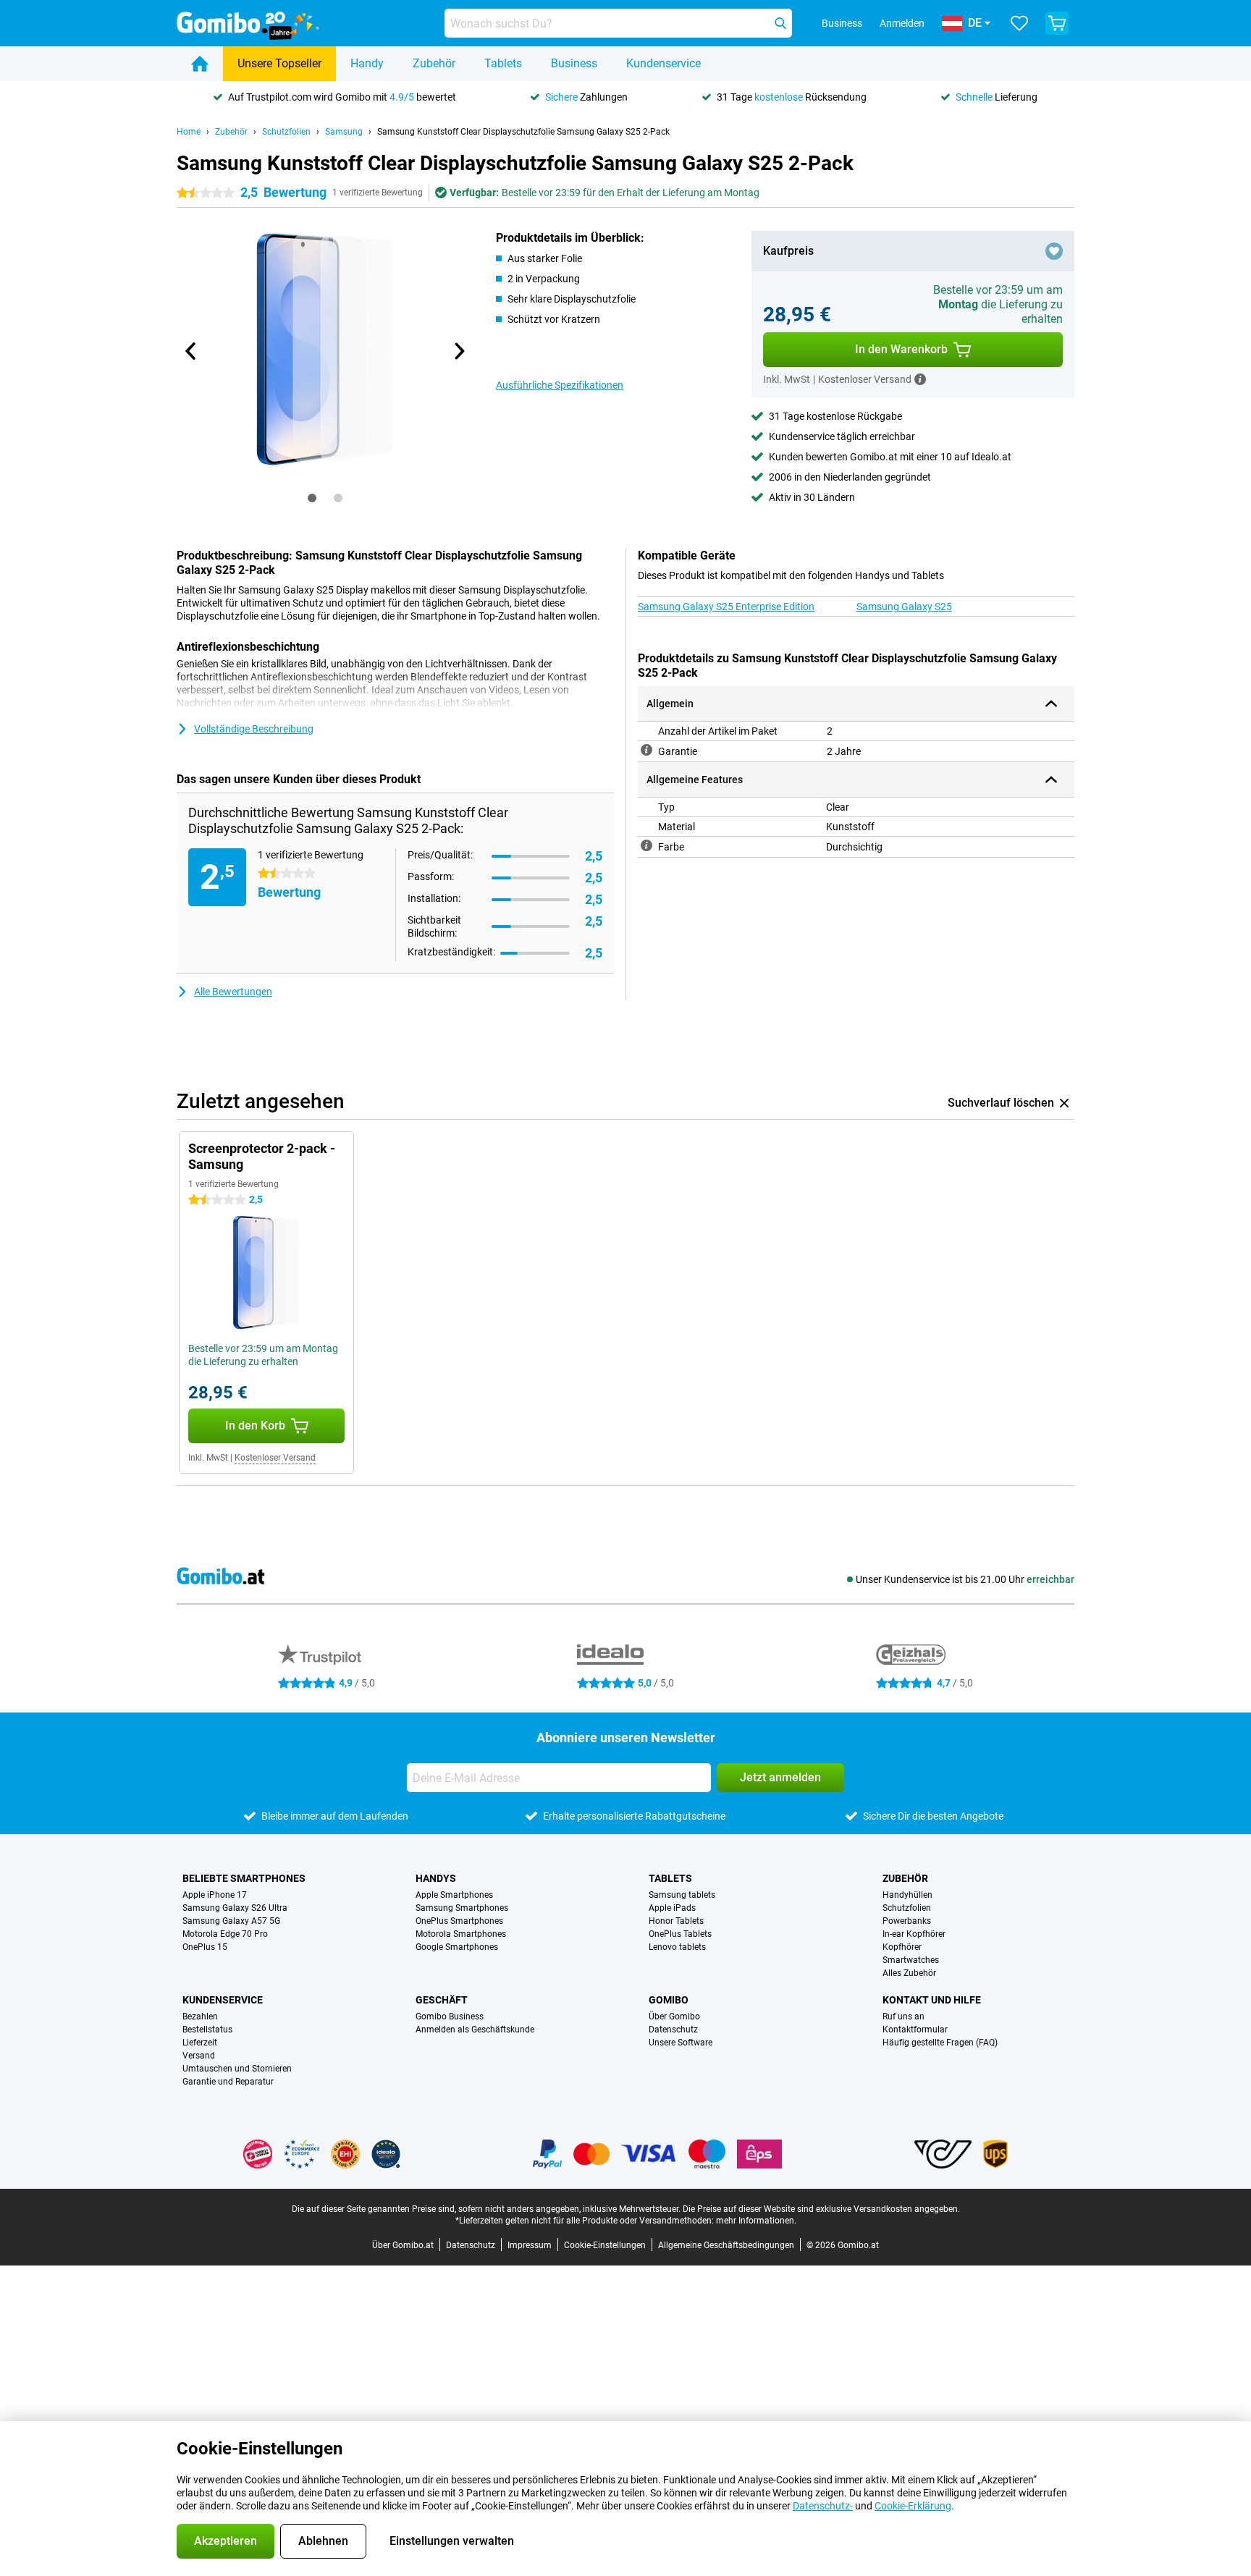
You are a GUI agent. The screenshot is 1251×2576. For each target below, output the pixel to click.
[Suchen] (780, 23)
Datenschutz (673, 2030)
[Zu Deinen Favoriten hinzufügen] (1054, 251)
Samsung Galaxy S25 (904, 607)
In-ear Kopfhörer (914, 1934)
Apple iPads (672, 1908)
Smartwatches (911, 1960)
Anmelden (902, 23)
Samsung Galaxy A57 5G (231, 1921)
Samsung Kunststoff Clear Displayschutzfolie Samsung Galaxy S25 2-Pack (523, 132)
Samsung (344, 132)
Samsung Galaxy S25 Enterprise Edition (726, 607)
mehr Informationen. (756, 2221)
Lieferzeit (200, 2043)
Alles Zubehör (909, 1973)
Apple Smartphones (454, 1895)
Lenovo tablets (677, 1947)
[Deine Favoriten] (1019, 23)
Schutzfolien (286, 132)
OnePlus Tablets (680, 1934)
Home (189, 132)
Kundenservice (664, 63)
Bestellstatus (207, 2030)
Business (574, 63)
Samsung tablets (682, 1895)
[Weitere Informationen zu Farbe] (646, 845)
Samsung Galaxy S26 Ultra (235, 1908)
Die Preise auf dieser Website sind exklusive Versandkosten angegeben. (821, 2209)
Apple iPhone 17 (215, 1895)
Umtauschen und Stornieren (237, 2069)
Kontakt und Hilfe (932, 2000)
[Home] (200, 64)
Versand (199, 2056)
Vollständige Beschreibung (254, 729)
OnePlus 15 (205, 1947)
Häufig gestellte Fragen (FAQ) (940, 2043)
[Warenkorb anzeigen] (1057, 23)
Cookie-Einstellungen (605, 2245)
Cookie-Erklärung (913, 2506)
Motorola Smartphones (461, 1934)
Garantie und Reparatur (228, 2082)
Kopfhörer (902, 1947)
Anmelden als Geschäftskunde (475, 2030)
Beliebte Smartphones (244, 1878)
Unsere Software (681, 2043)
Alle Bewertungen (233, 992)
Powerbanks (907, 1921)
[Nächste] (458, 351)
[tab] (312, 498)
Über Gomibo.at (403, 2245)
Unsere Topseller (279, 63)
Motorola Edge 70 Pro (225, 1934)
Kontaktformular (915, 2030)
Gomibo (669, 2000)
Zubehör (434, 63)
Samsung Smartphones (462, 1908)
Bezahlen (200, 2017)
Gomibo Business (450, 2017)
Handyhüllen (907, 1895)
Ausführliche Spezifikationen (560, 385)
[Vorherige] (191, 351)
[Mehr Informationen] (920, 379)
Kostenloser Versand (275, 1458)
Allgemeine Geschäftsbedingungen (726, 2245)
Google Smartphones (457, 1947)
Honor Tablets (676, 1921)
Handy (367, 63)
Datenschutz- (823, 2506)
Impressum (530, 2245)
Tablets (503, 63)
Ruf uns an (903, 2017)
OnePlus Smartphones (459, 1921)
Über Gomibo (674, 2017)
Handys (436, 1878)
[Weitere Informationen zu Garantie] (646, 750)
